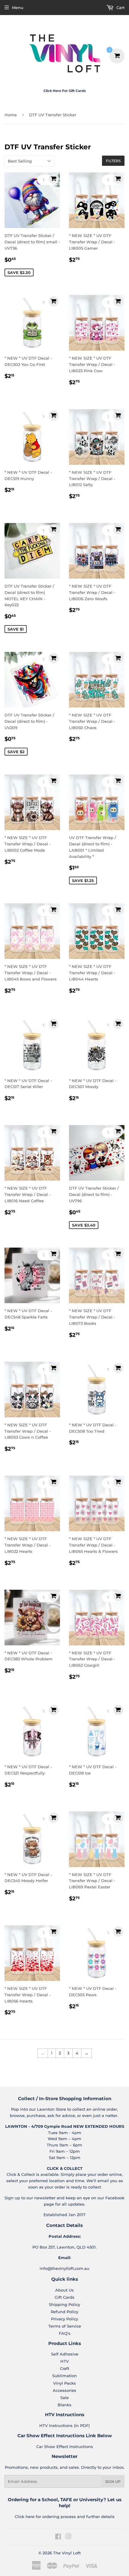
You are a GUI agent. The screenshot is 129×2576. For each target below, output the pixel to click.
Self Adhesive (65, 2354)
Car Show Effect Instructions (65, 2447)
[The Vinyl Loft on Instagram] (68, 2537)
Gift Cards (64, 2297)
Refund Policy (64, 2312)
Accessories (64, 2390)
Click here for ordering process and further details (65, 2517)
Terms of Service (65, 2326)
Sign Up (113, 2482)
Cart (120, 8)
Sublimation (64, 2376)
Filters (113, 161)
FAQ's (65, 2333)
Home (11, 115)
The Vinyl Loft (67, 2553)
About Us (64, 2290)
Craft (65, 2368)
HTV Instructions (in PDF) (64, 2425)
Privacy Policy (64, 2319)
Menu (18, 8)
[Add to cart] (54, 179)
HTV (64, 2361)
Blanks (64, 2405)
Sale (64, 2398)
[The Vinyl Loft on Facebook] (58, 2537)
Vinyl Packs (64, 2383)
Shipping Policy (64, 2304)
